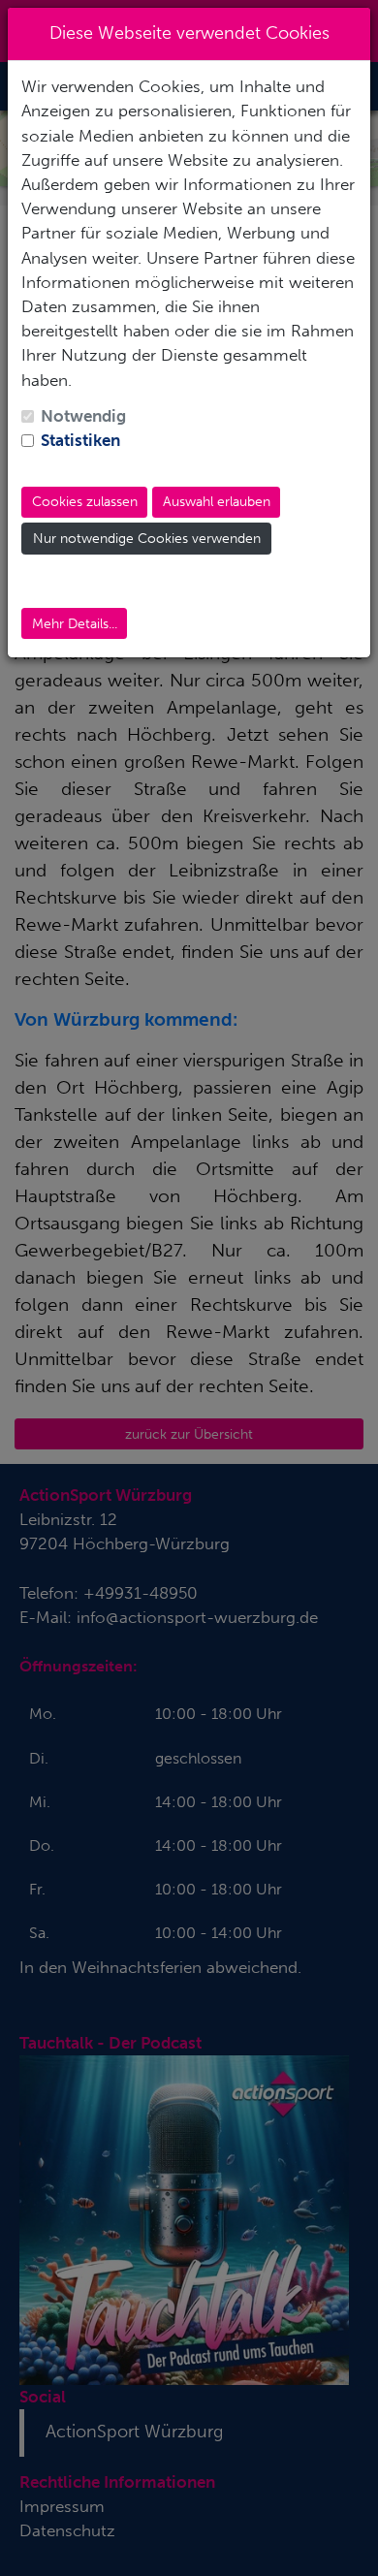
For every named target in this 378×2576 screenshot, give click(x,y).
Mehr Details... (75, 624)
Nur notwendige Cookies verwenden (147, 539)
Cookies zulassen (85, 502)
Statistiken (80, 440)
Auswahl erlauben (217, 502)
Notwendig (83, 416)
